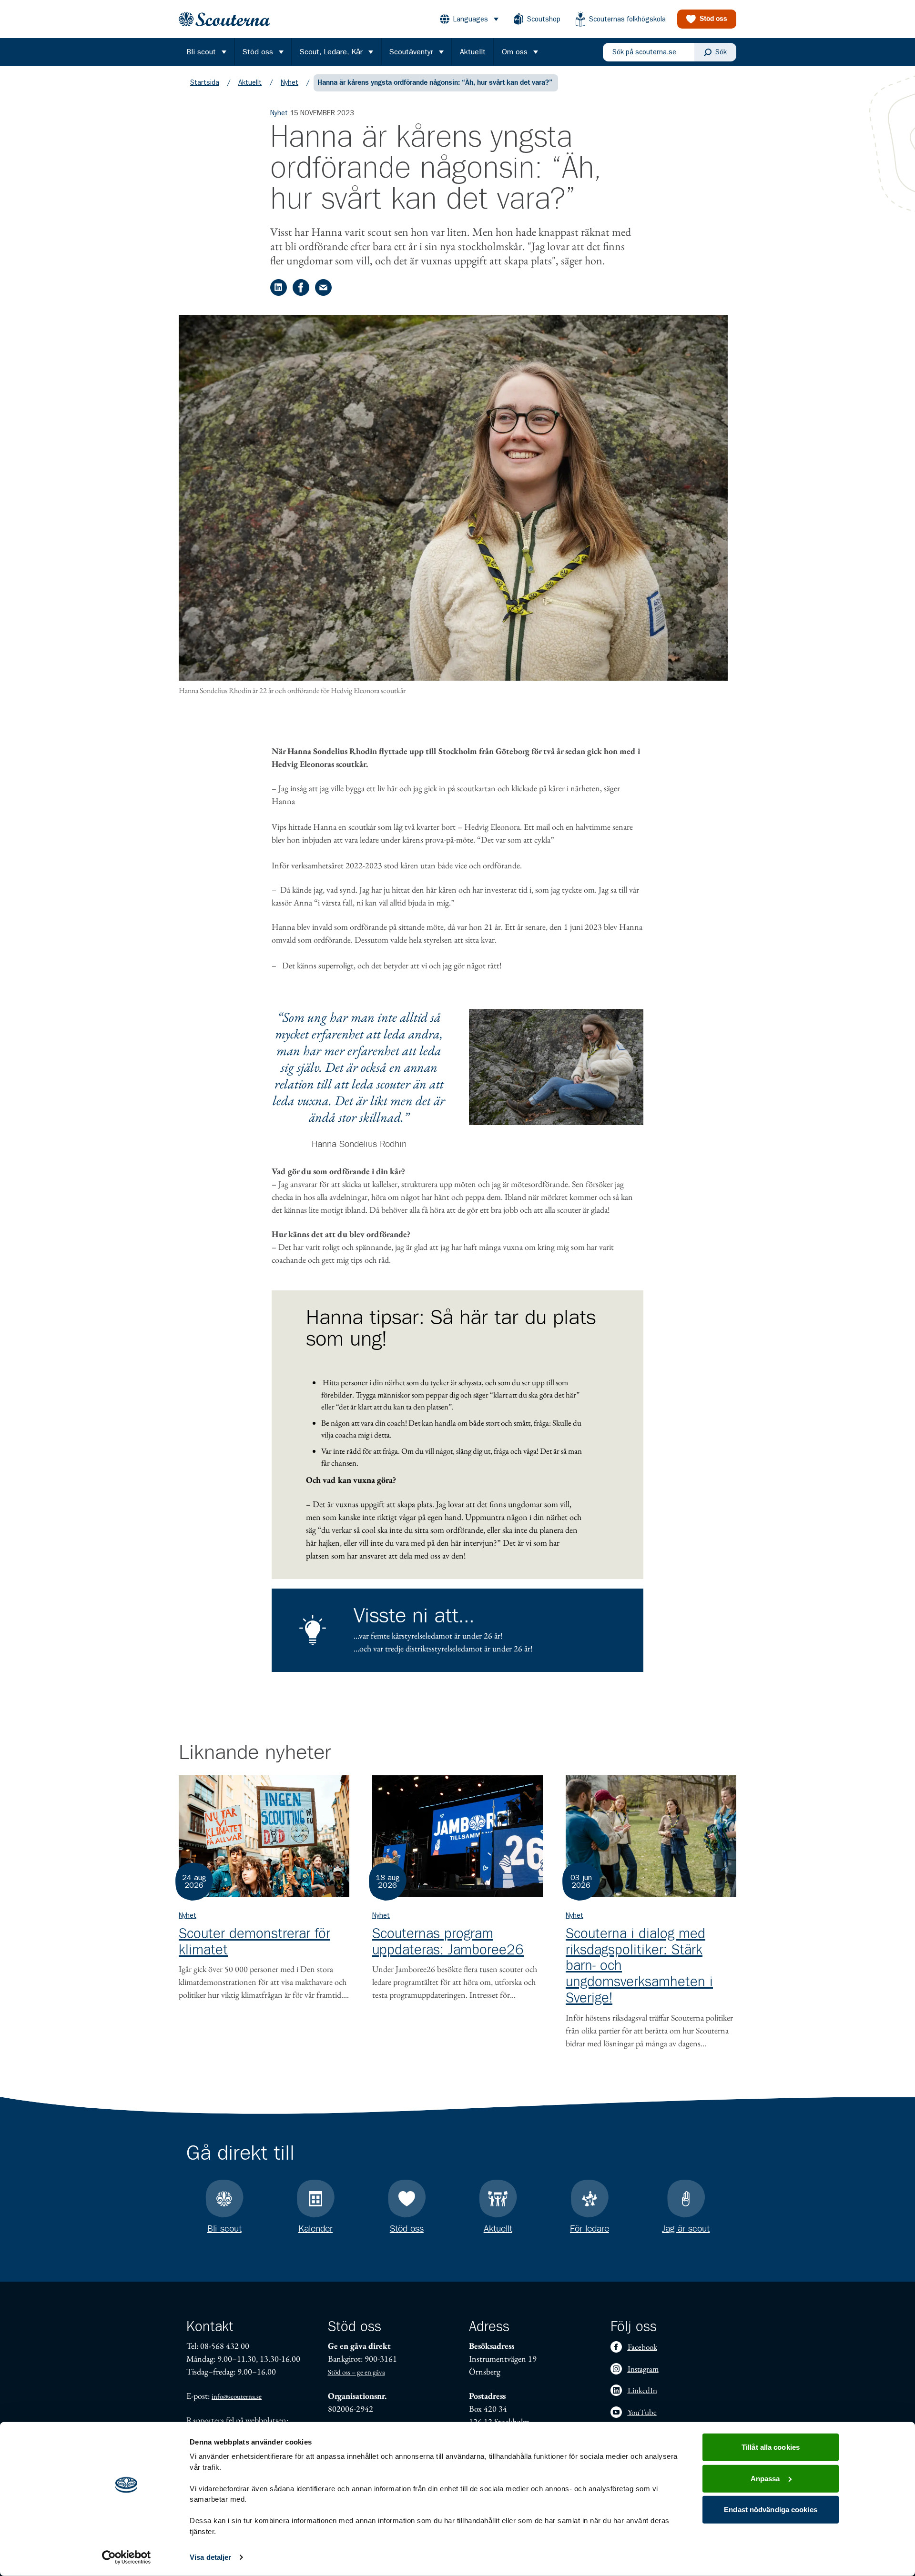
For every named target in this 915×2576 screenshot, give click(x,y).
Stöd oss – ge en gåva (356, 2372)
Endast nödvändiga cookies (771, 2510)
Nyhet (290, 82)
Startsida (205, 82)
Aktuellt (250, 82)
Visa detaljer (210, 2557)
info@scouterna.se (237, 2396)
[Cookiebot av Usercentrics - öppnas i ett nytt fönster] (127, 2557)
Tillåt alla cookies (771, 2447)
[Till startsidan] (224, 19)
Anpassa (765, 2478)
